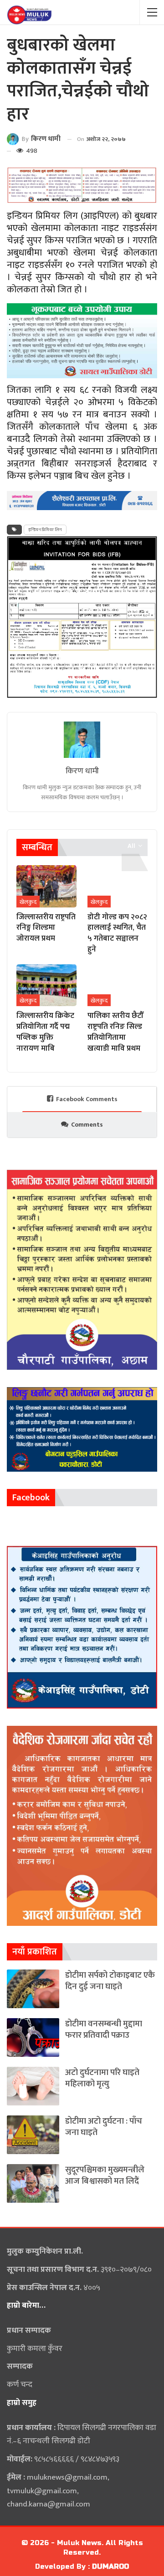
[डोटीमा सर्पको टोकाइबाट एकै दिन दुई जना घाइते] (33, 1989)
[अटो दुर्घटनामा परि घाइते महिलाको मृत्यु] (33, 2086)
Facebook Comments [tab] (87, 1099)
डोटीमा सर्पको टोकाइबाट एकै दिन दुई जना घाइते (110, 1981)
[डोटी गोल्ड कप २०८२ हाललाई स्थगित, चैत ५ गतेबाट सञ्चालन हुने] (118, 886)
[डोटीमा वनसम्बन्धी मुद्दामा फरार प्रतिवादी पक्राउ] (33, 2037)
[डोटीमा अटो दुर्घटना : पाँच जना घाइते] (33, 2135)
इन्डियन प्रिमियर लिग (45, 530)
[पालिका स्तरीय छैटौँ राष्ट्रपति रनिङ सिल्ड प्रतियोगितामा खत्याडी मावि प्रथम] (118, 985)
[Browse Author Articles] (82, 740)
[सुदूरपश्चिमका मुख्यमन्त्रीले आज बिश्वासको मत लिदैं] (33, 2183)
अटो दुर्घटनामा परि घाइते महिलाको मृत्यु (102, 2078)
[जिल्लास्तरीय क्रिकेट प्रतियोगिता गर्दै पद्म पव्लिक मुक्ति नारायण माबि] (46, 985)
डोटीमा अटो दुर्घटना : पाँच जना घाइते (104, 2127)
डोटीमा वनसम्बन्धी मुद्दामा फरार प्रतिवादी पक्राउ (104, 2030)
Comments (87, 1125)
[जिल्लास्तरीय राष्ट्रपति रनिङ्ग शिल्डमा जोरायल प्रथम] (46, 886)
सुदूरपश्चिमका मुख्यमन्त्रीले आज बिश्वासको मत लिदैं (105, 2175)
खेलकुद (28, 902)
